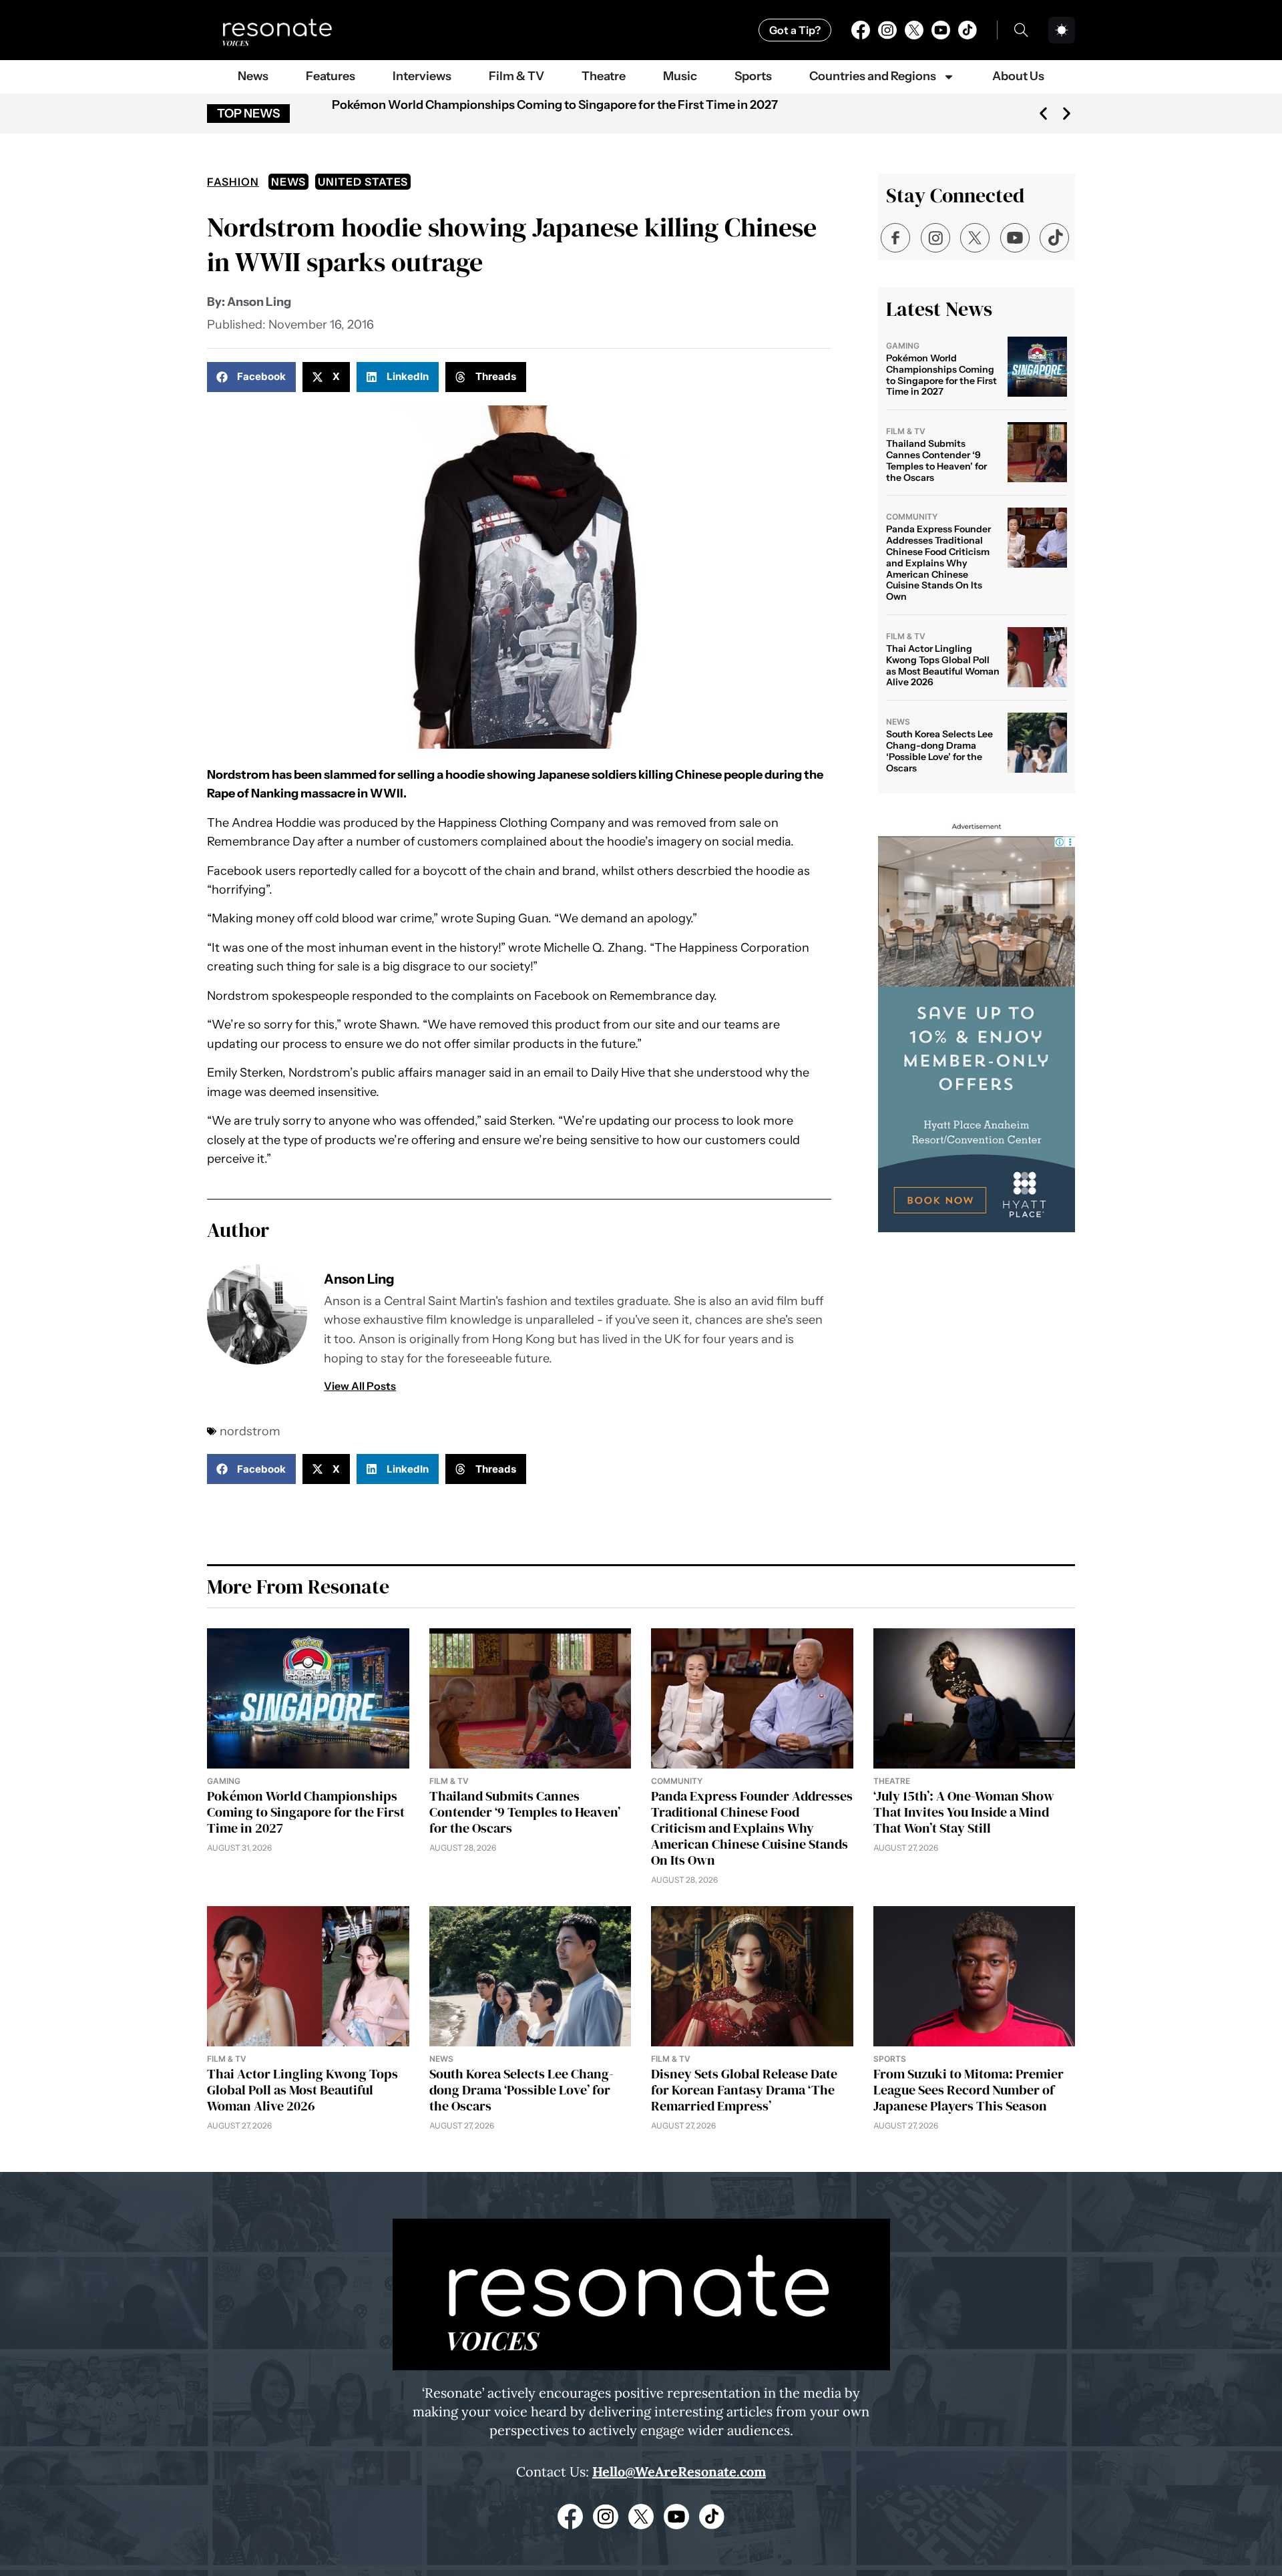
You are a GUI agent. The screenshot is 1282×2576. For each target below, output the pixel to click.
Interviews (422, 76)
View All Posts (360, 1386)
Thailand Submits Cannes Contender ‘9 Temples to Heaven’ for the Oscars (936, 460)
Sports (753, 76)
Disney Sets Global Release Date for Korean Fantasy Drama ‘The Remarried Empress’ (744, 2090)
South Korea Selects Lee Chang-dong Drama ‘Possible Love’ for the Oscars (939, 751)
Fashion (233, 182)
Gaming (903, 346)
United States (363, 182)
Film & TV (516, 76)
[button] (1043, 114)
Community (912, 517)
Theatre (604, 76)
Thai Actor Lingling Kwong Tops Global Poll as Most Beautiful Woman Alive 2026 (943, 665)
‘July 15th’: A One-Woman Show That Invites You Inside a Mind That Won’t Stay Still (964, 1812)
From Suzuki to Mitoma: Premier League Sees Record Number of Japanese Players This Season (969, 2090)
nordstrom (250, 1431)
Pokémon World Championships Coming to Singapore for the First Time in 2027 (555, 105)
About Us (1018, 76)
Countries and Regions (873, 76)
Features (331, 76)
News (253, 76)
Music (680, 76)
